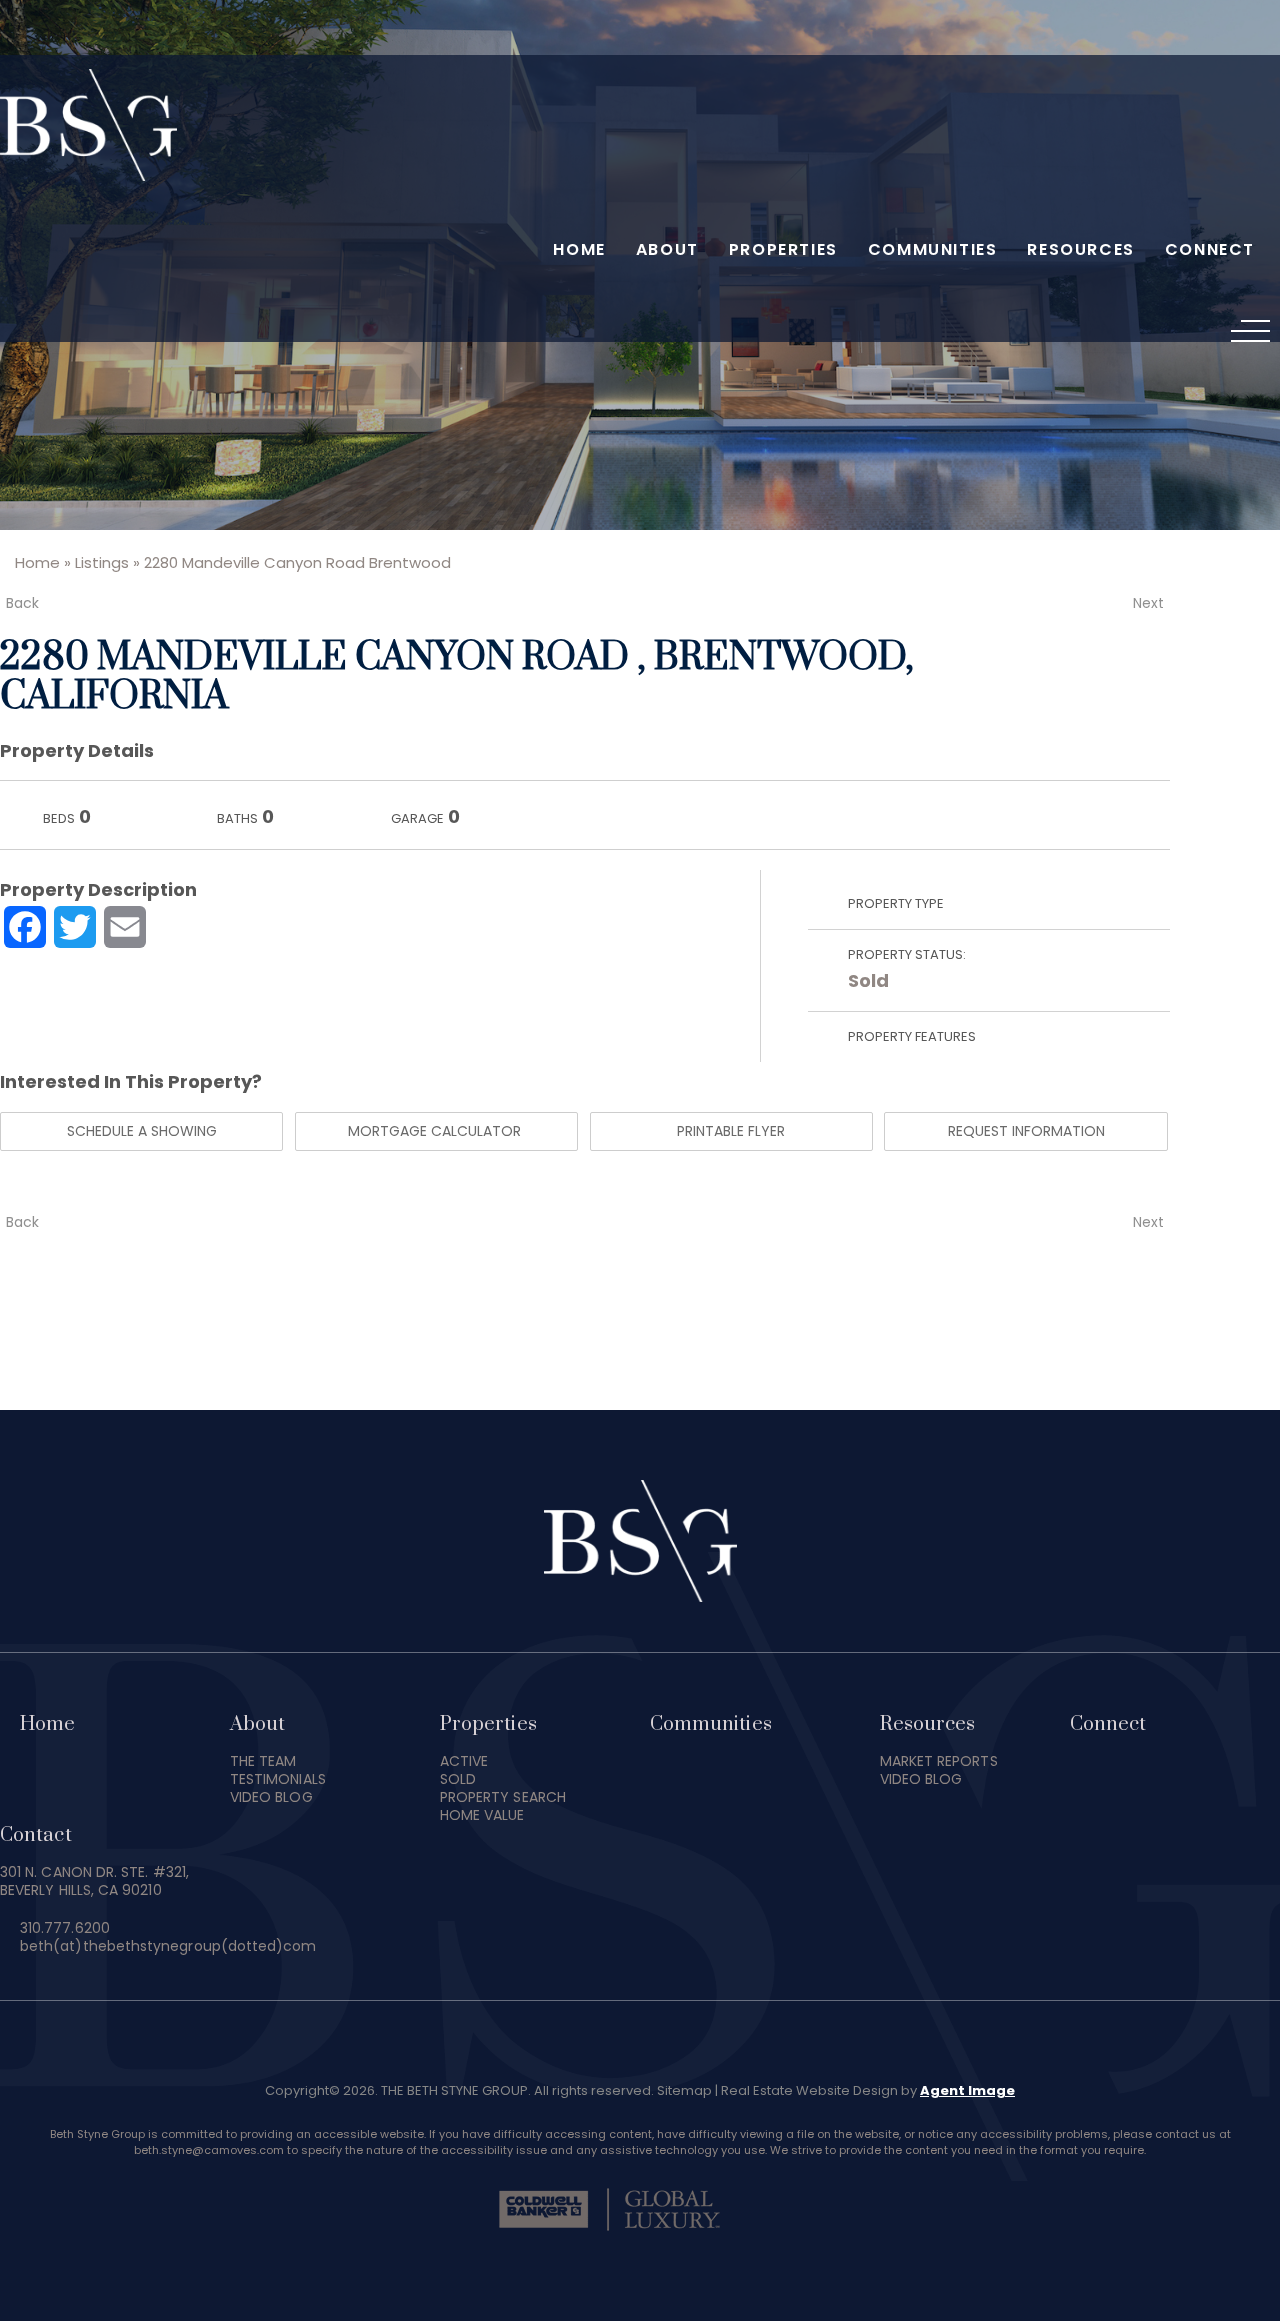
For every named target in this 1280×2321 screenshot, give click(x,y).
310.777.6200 (65, 1928)
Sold (868, 980)
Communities (933, 249)
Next (1148, 603)
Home (579, 249)
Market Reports (939, 1761)
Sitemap (684, 2090)
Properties (783, 249)
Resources (1080, 249)
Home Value (482, 1815)
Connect (1210, 249)
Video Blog (271, 1797)
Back (22, 603)
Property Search (503, 1797)
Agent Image (967, 2090)
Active (464, 1761)
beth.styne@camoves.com (209, 2150)
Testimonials (278, 1779)
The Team (263, 1761)
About (667, 249)
